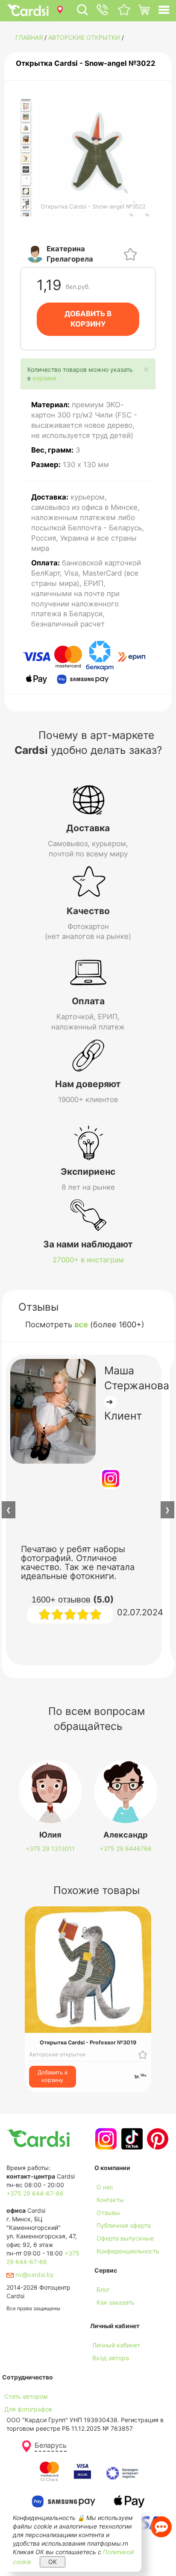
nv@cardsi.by (34, 2275)
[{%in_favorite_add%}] (143, 2054)
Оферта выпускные (125, 2238)
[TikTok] (131, 2139)
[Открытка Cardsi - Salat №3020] (26, 170)
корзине (44, 378)
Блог (103, 2289)
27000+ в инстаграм (88, 1260)
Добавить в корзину (53, 2076)
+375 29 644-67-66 (35, 2193)
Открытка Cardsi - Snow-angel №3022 (86, 63)
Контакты (110, 2200)
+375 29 (50, 1848)
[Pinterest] (157, 2139)
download (108, 2315)
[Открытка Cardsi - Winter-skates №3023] (26, 191)
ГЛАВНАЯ (29, 37)
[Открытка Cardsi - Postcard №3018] (26, 149)
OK (53, 2562)
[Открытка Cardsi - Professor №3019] (26, 159)
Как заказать (116, 2302)
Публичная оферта (124, 2225)
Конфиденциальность (128, 2251)
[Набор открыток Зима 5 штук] (26, 204)
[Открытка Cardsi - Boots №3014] (26, 106)
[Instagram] (105, 2139)
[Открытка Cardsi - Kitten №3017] (26, 139)
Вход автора (111, 2358)
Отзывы (108, 2213)
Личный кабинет (116, 2345)
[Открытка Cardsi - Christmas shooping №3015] (26, 117)
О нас (105, 2187)
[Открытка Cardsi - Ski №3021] (26, 180)
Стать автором (26, 2396)
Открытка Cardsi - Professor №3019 (88, 2042)
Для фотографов (28, 2409)
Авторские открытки (84, 37)
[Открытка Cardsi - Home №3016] (26, 128)
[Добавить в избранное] (130, 254)
